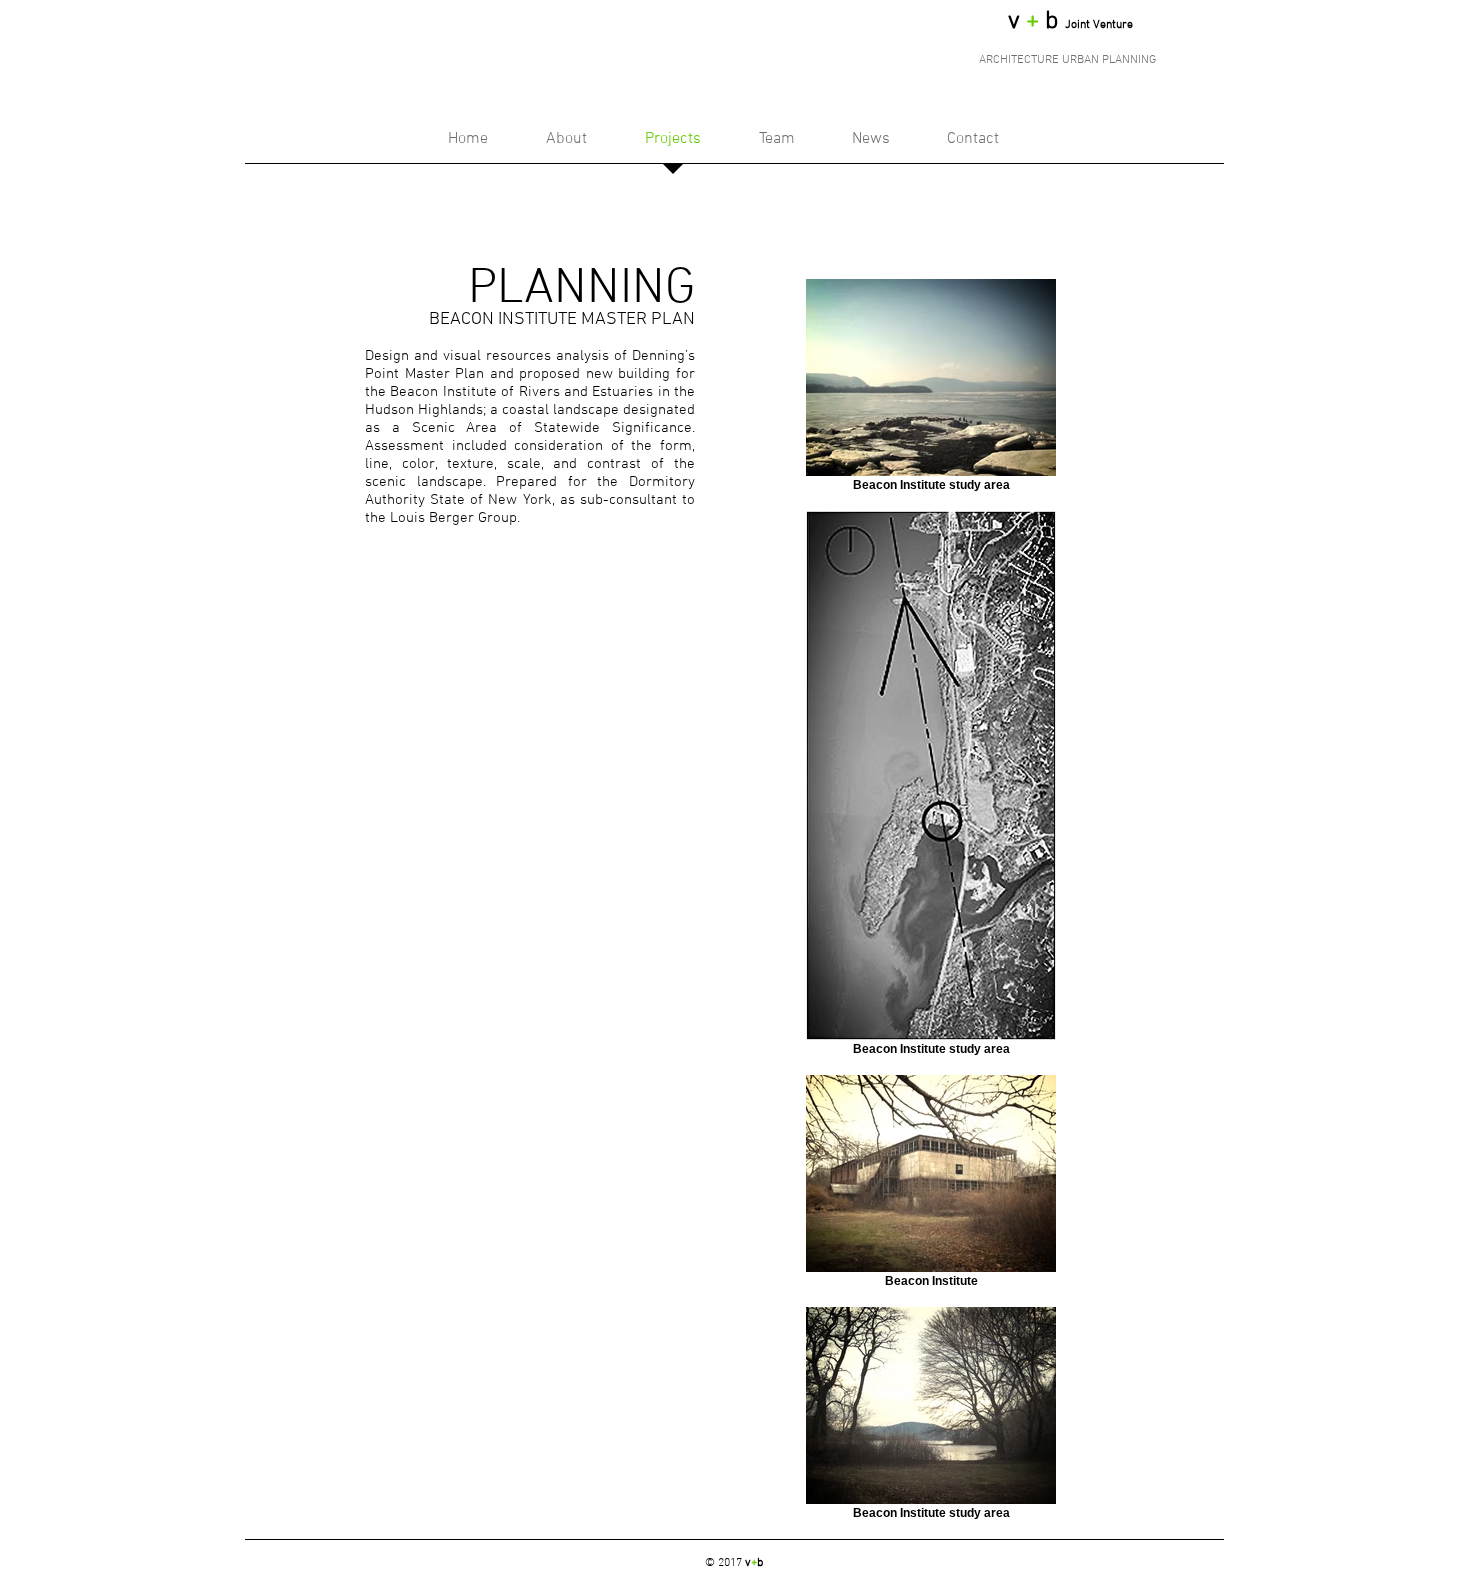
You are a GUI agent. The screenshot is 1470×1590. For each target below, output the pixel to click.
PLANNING (581, 289)
